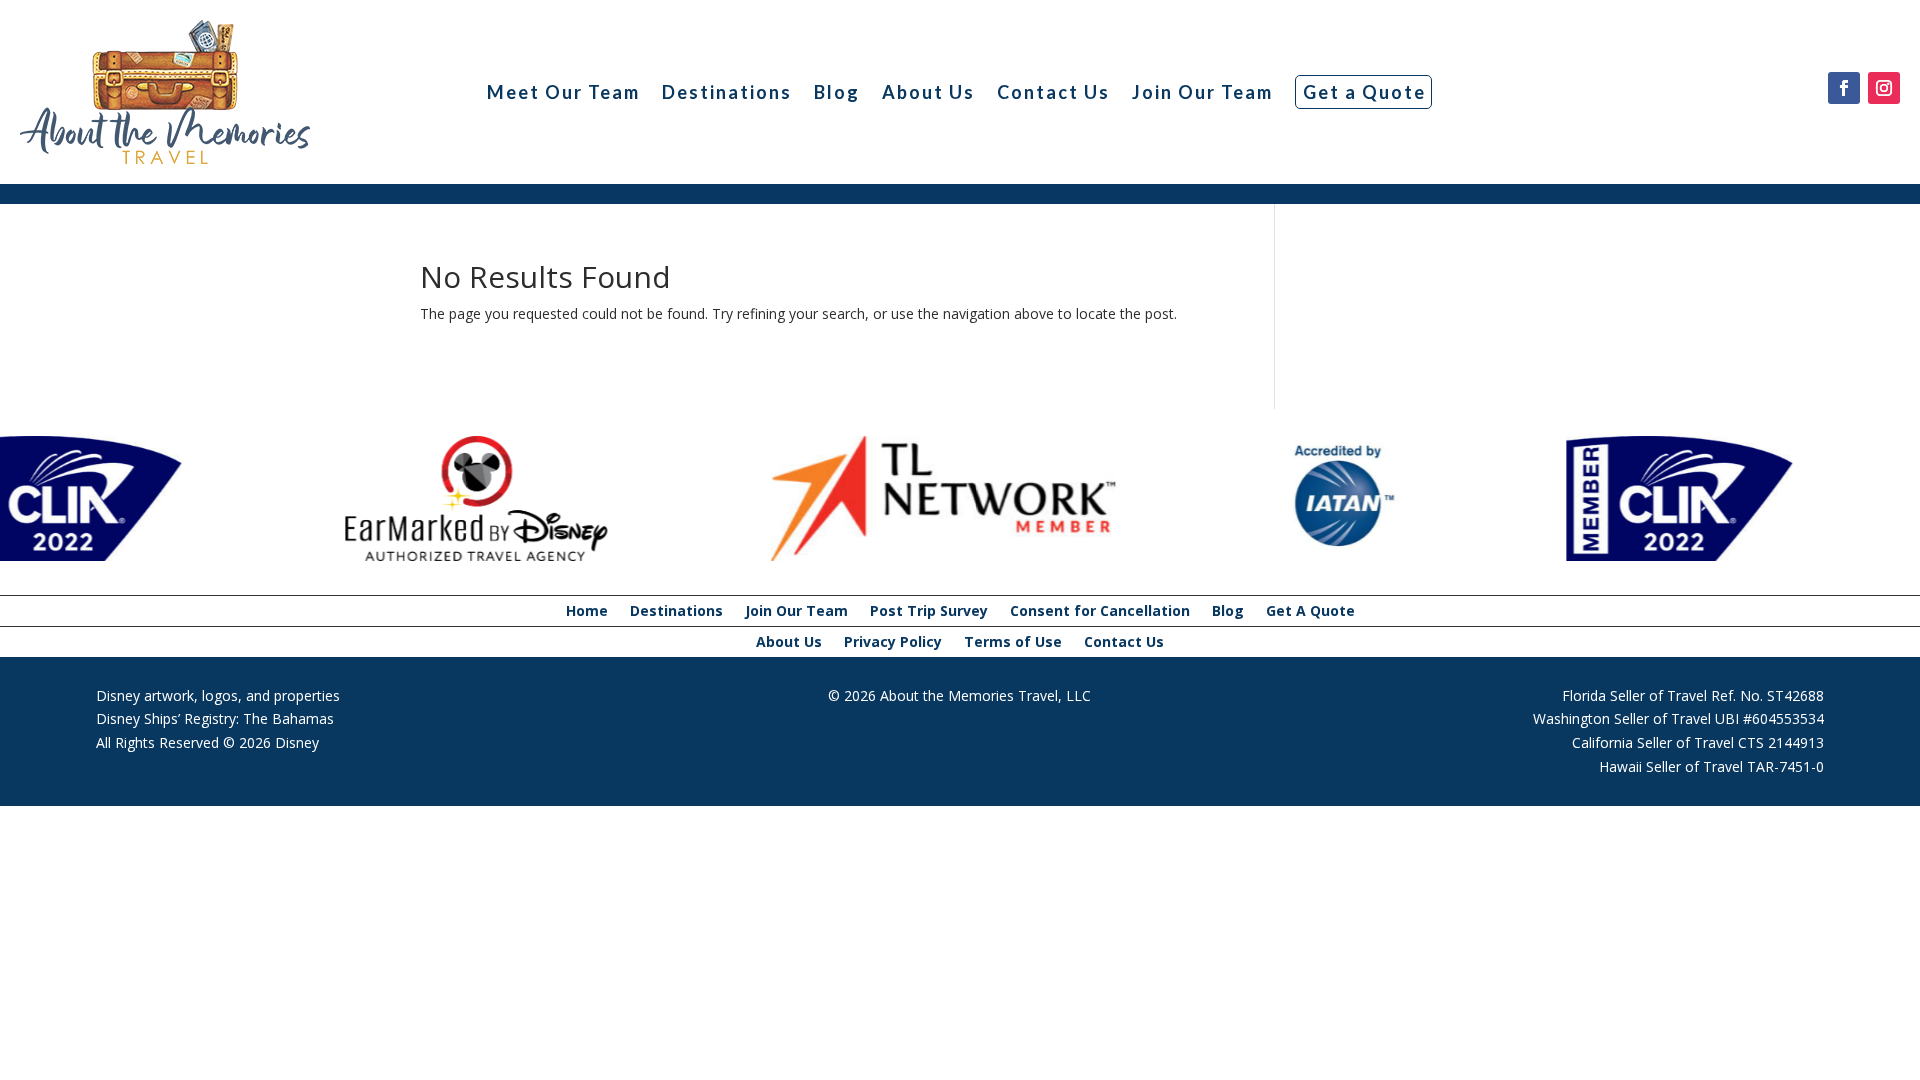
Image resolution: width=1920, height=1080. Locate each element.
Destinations (727, 92)
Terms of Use (1013, 643)
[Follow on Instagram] (1884, 88)
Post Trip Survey (929, 612)
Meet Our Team (563, 92)
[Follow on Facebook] (1844, 88)
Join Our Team (1202, 92)
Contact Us (1053, 92)
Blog (837, 92)
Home (587, 612)
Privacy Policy (893, 643)
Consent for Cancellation (1100, 612)
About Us (928, 92)
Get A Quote (1310, 612)
